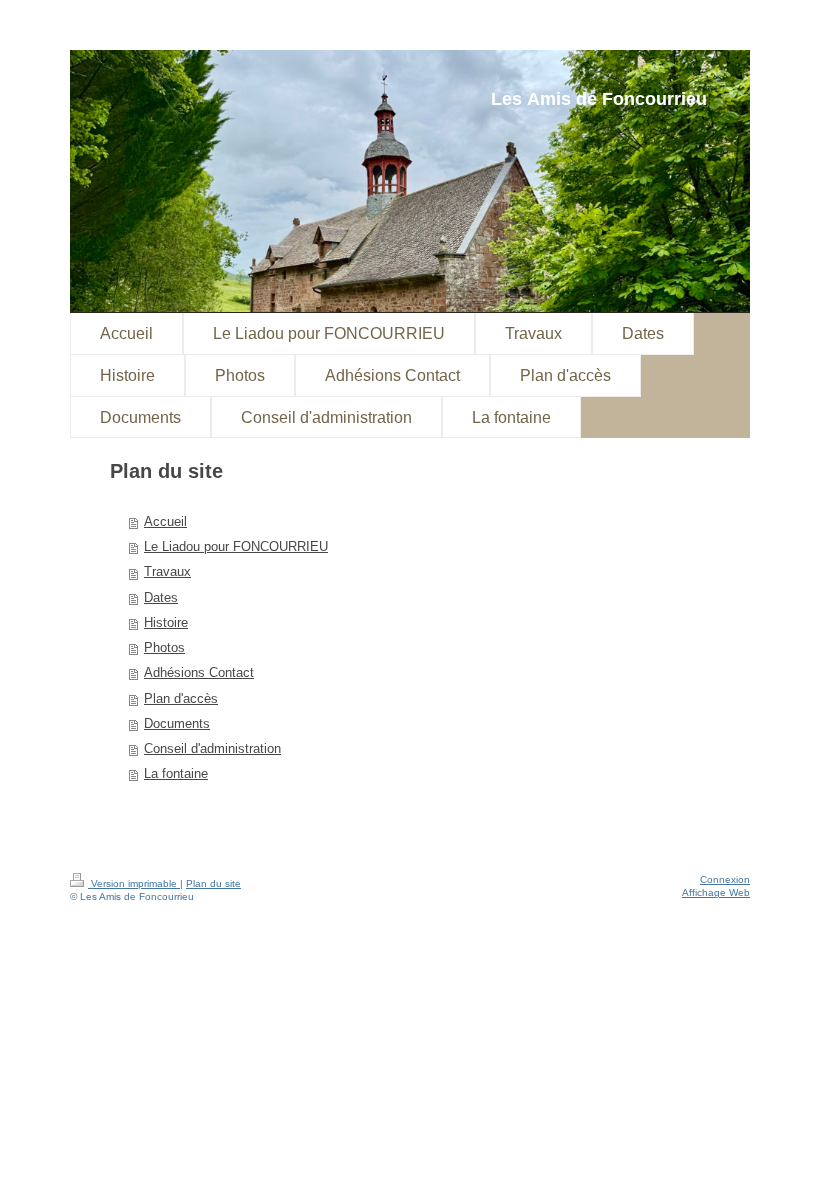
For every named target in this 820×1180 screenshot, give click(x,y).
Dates (161, 598)
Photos (164, 648)
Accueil (165, 522)
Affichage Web (716, 892)
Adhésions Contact (199, 673)
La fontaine (176, 774)
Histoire (166, 623)
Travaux (167, 572)
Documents (177, 724)
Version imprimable (134, 883)
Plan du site (213, 883)
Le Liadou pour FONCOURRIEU (236, 547)
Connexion (725, 879)
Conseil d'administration (212, 749)
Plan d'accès (181, 699)
